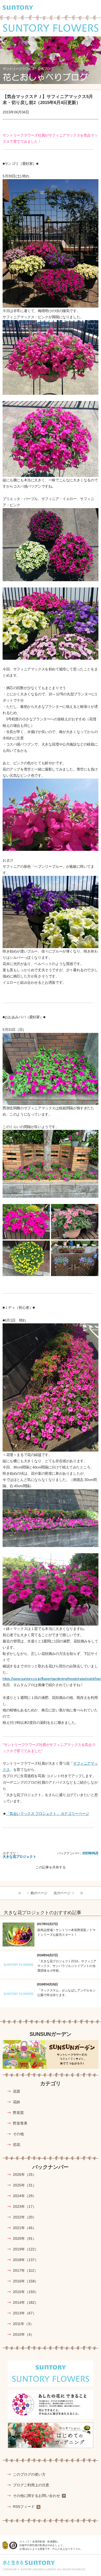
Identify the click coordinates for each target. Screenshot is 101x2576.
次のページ (62, 1893)
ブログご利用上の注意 (31, 2485)
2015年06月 (90, 1853)
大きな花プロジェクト (19, 1857)
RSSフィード (24, 2507)
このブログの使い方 (29, 2474)
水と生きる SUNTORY (29, 2563)
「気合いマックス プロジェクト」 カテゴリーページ (48, 1814)
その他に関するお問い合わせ (37, 2496)
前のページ (39, 1893)
